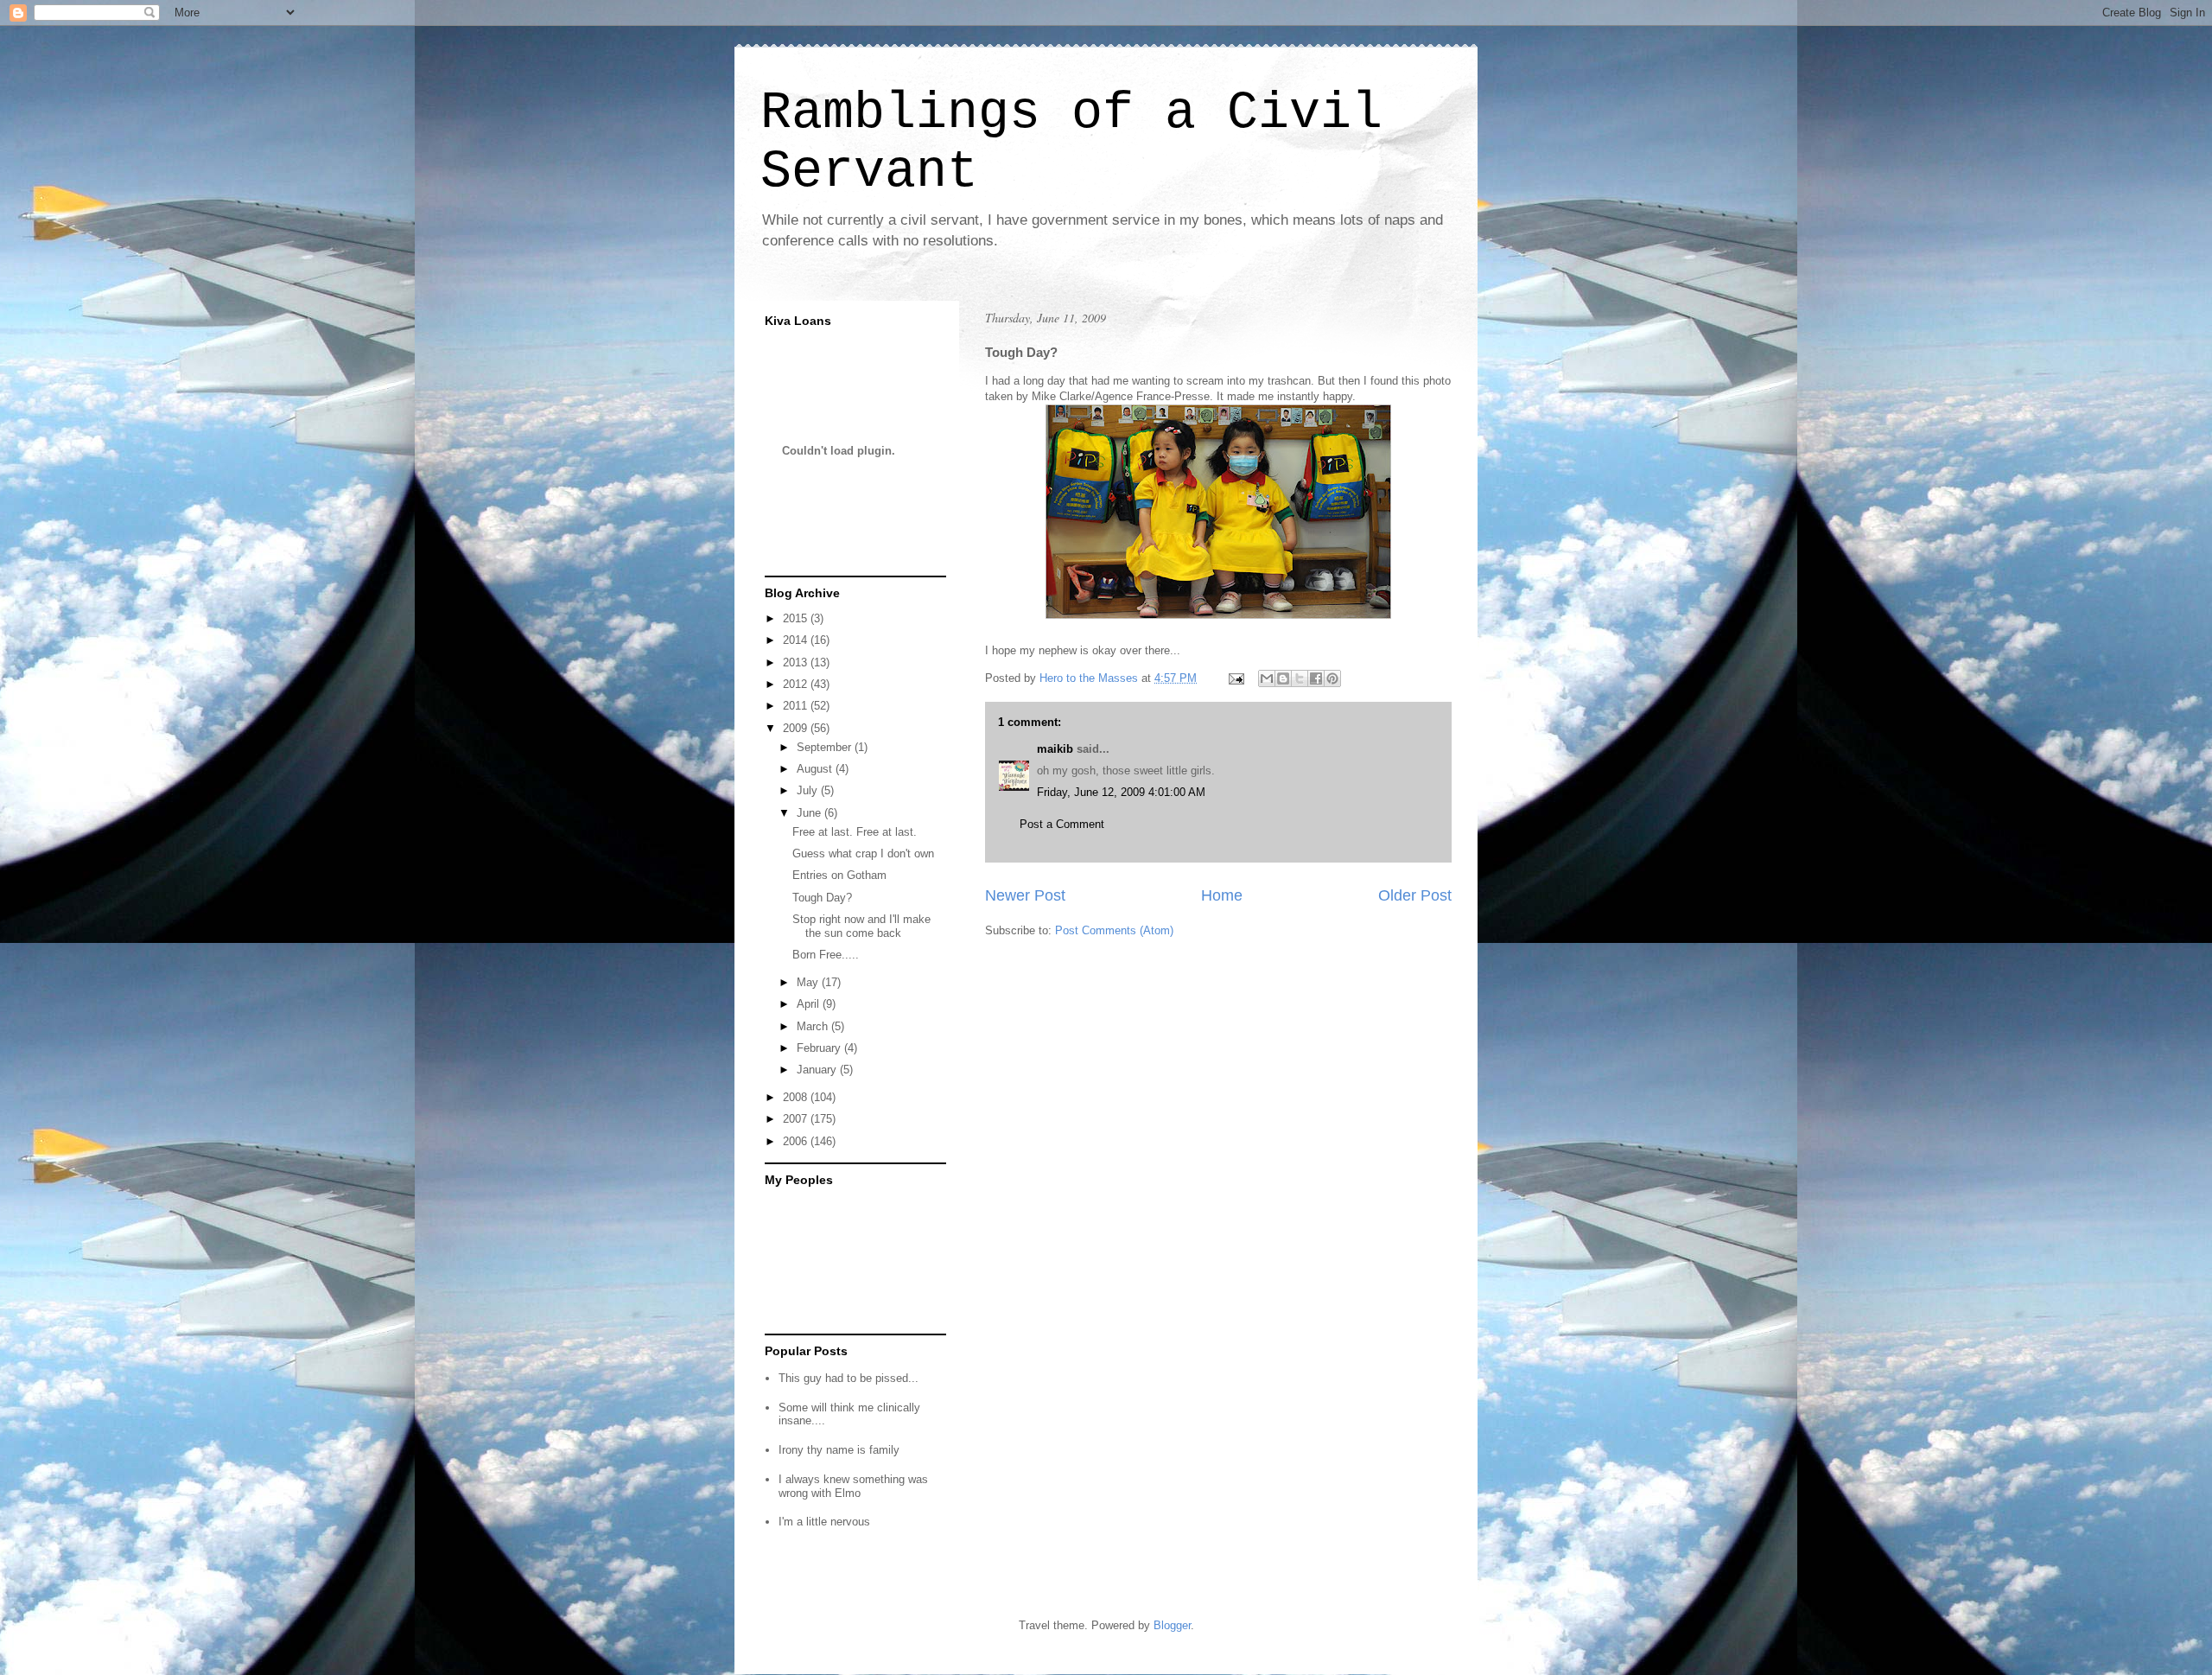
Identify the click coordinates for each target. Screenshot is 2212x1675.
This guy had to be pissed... (849, 1378)
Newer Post (1025, 895)
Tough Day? (822, 898)
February (820, 1048)
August (816, 769)
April (810, 1004)
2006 (797, 1141)
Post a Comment (1062, 824)
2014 (797, 640)
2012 (797, 684)
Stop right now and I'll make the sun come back (861, 926)
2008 (797, 1097)
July (809, 790)
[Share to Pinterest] (1332, 678)
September (826, 747)
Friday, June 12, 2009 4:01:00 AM (1121, 792)
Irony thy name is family (839, 1450)
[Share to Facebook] (1316, 678)
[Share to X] (1300, 678)
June (810, 813)
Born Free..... (826, 955)
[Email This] (1267, 678)
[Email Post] (1235, 678)
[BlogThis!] (1283, 678)
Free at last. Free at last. (855, 832)
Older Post (1415, 895)
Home (1222, 895)
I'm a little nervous (824, 1522)
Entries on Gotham (839, 875)
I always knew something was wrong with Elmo (853, 1486)
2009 (797, 728)
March (814, 1026)
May (809, 982)
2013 (797, 662)
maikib (1055, 749)
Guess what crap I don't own (863, 853)
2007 (797, 1119)
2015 (797, 618)
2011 (797, 706)
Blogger (1172, 1625)
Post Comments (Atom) (1114, 930)
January (818, 1070)
